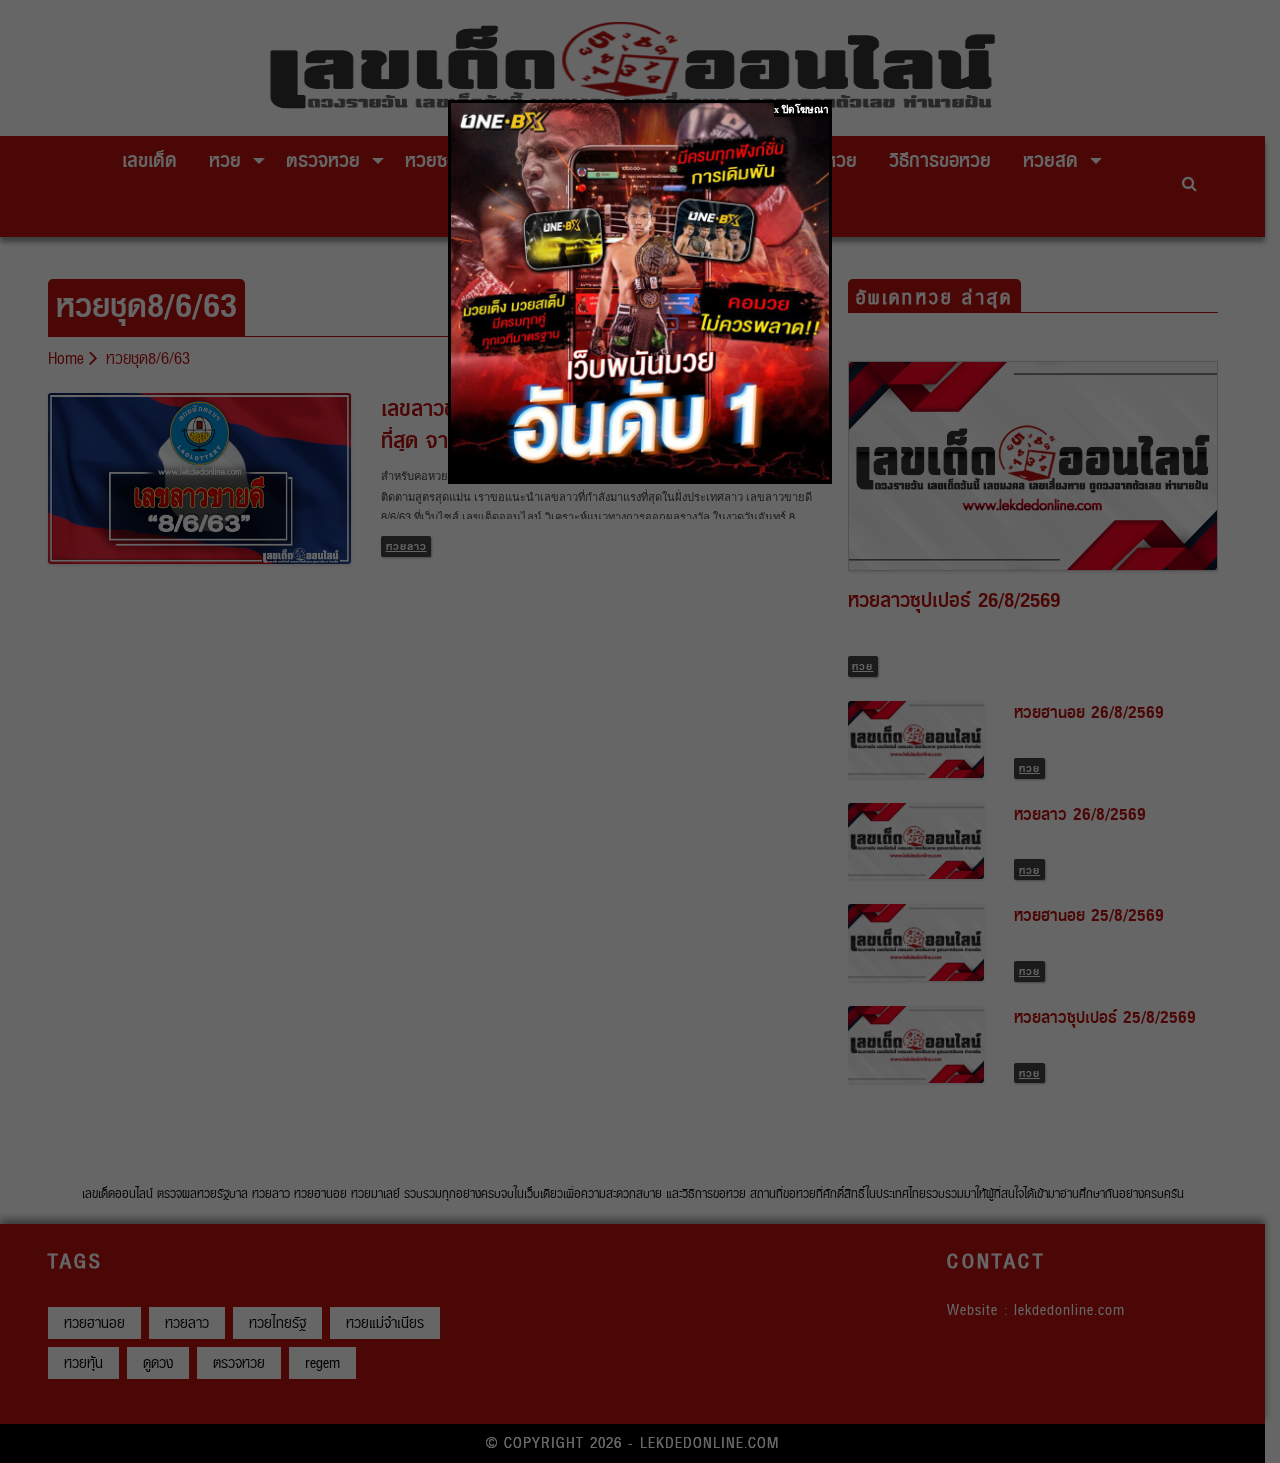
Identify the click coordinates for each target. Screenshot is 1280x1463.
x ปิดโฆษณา (801, 109)
